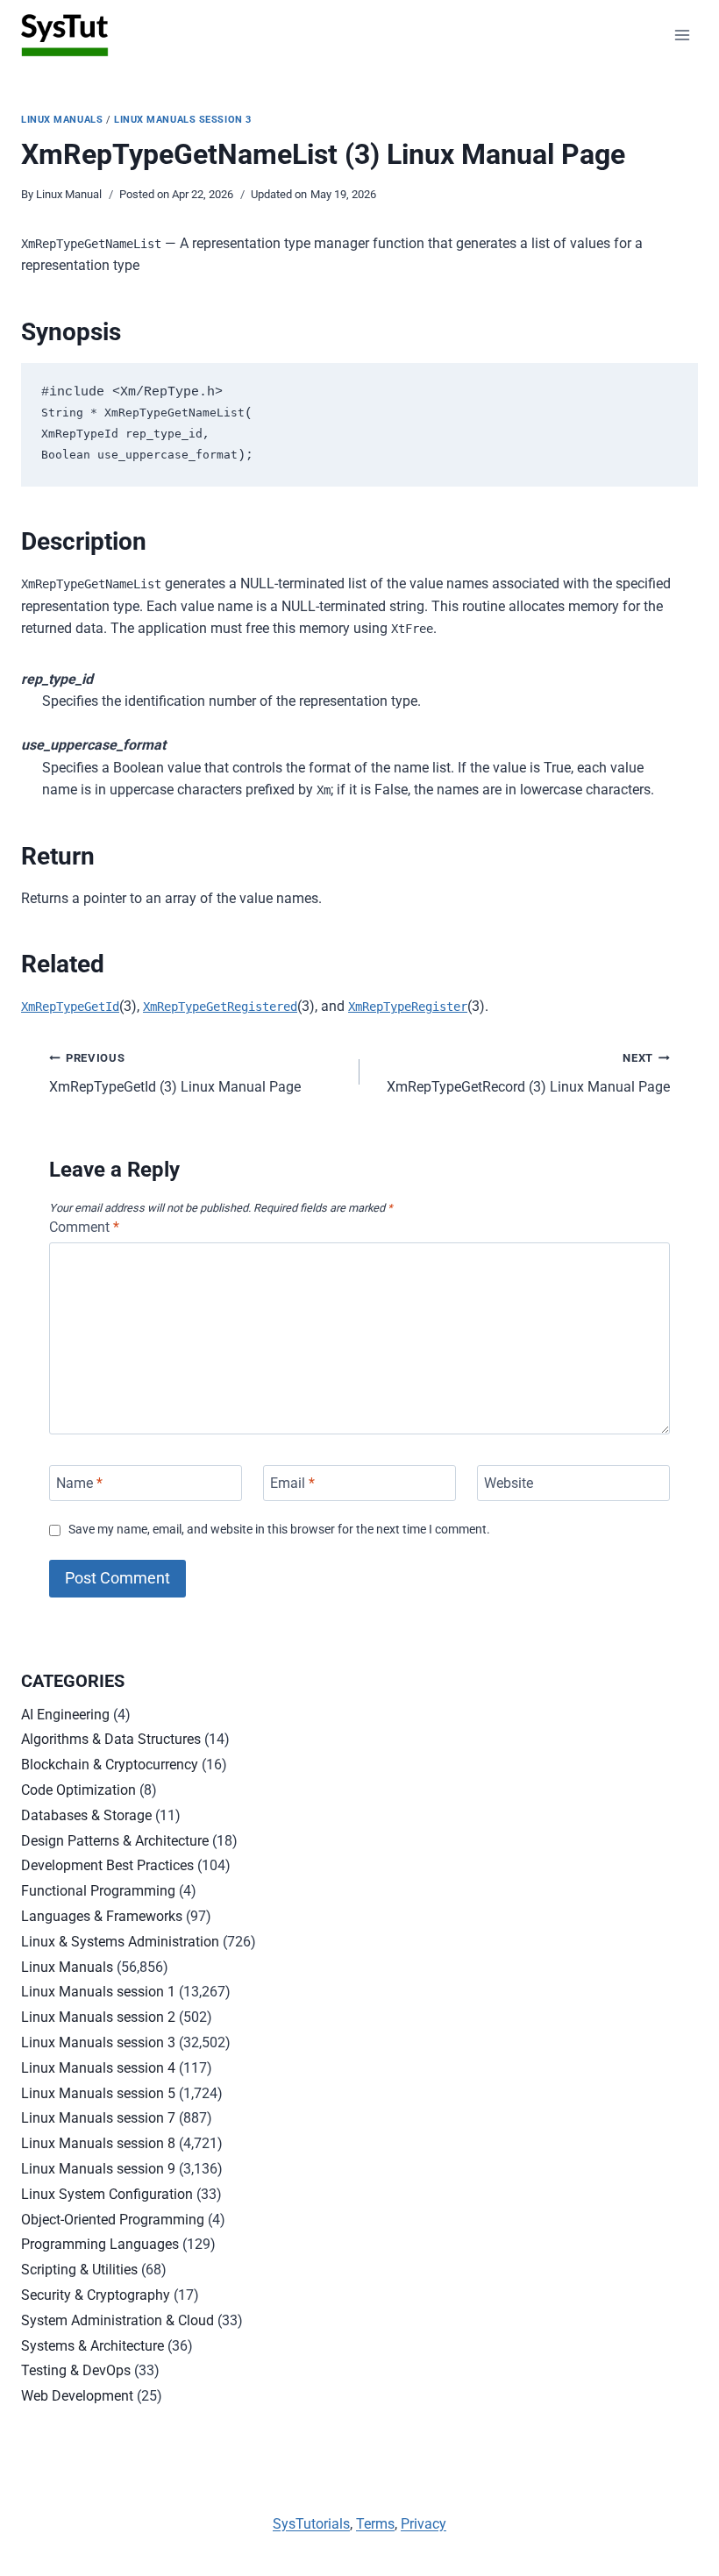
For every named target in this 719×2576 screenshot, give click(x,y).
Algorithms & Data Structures (111, 1739)
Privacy (424, 2524)
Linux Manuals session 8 (98, 2143)
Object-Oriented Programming (113, 2220)
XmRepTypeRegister (408, 1007)
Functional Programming (98, 1891)
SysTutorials (311, 2524)
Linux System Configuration (107, 2194)
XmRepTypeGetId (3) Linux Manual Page (175, 1073)
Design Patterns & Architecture (115, 1841)
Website (509, 1483)
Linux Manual (69, 194)
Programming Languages (100, 2244)
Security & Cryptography (96, 2295)
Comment (84, 1227)
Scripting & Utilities (79, 2270)
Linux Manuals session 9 (98, 2169)
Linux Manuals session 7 (98, 2118)
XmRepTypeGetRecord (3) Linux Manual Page (528, 1073)
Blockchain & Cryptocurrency (110, 1765)
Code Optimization (78, 1790)
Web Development (77, 2396)
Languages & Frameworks (102, 1916)
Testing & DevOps (76, 2370)
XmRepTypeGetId (70, 1007)
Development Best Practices (107, 1865)
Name (79, 1483)
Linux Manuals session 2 (98, 2017)
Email (292, 1483)
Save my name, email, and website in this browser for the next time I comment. (279, 1530)
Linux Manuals (62, 120)
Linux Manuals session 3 (183, 120)
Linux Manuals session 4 (98, 2068)
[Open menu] (682, 35)
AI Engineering (65, 1715)
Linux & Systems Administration (120, 1942)
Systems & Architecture (93, 2346)
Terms (375, 2524)
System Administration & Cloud (117, 2320)
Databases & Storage (86, 1815)
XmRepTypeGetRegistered (220, 1007)
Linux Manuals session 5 (98, 2093)
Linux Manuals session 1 (98, 1992)
